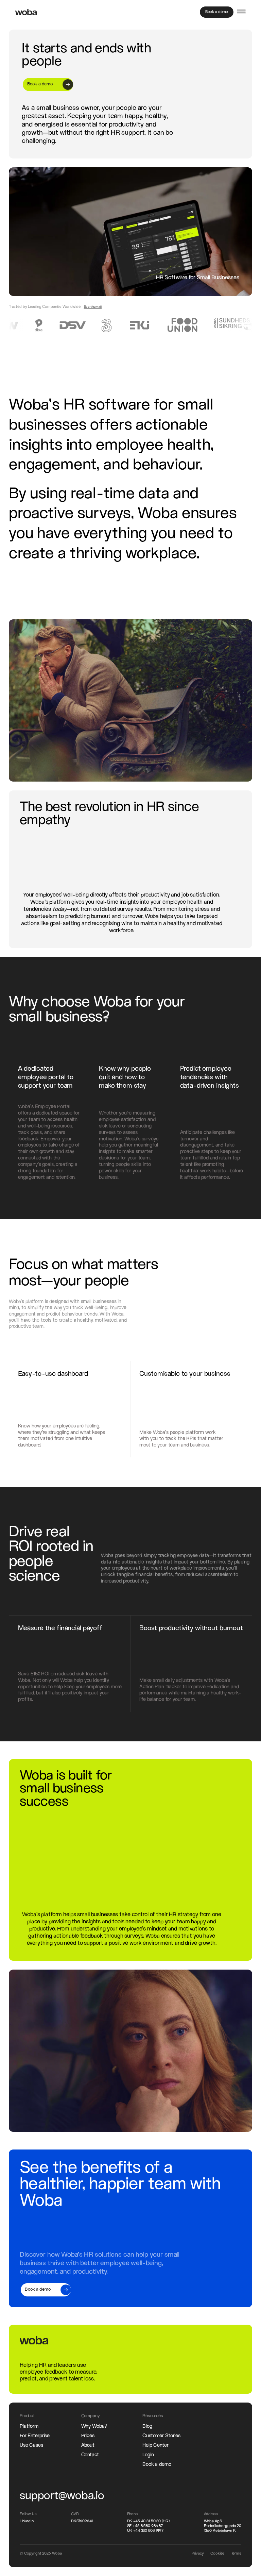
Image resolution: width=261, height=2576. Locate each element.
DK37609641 (82, 2521)
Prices (88, 2436)
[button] (241, 12)
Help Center (155, 2445)
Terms (236, 2554)
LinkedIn (27, 2521)
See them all (93, 307)
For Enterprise (35, 2436)
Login (148, 2455)
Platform (29, 2426)
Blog (147, 2426)
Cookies (217, 2554)
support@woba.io (62, 2496)
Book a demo (157, 2464)
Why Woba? (94, 2426)
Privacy (198, 2554)
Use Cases (31, 2445)
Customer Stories (161, 2436)
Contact (90, 2455)
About (88, 2445)
